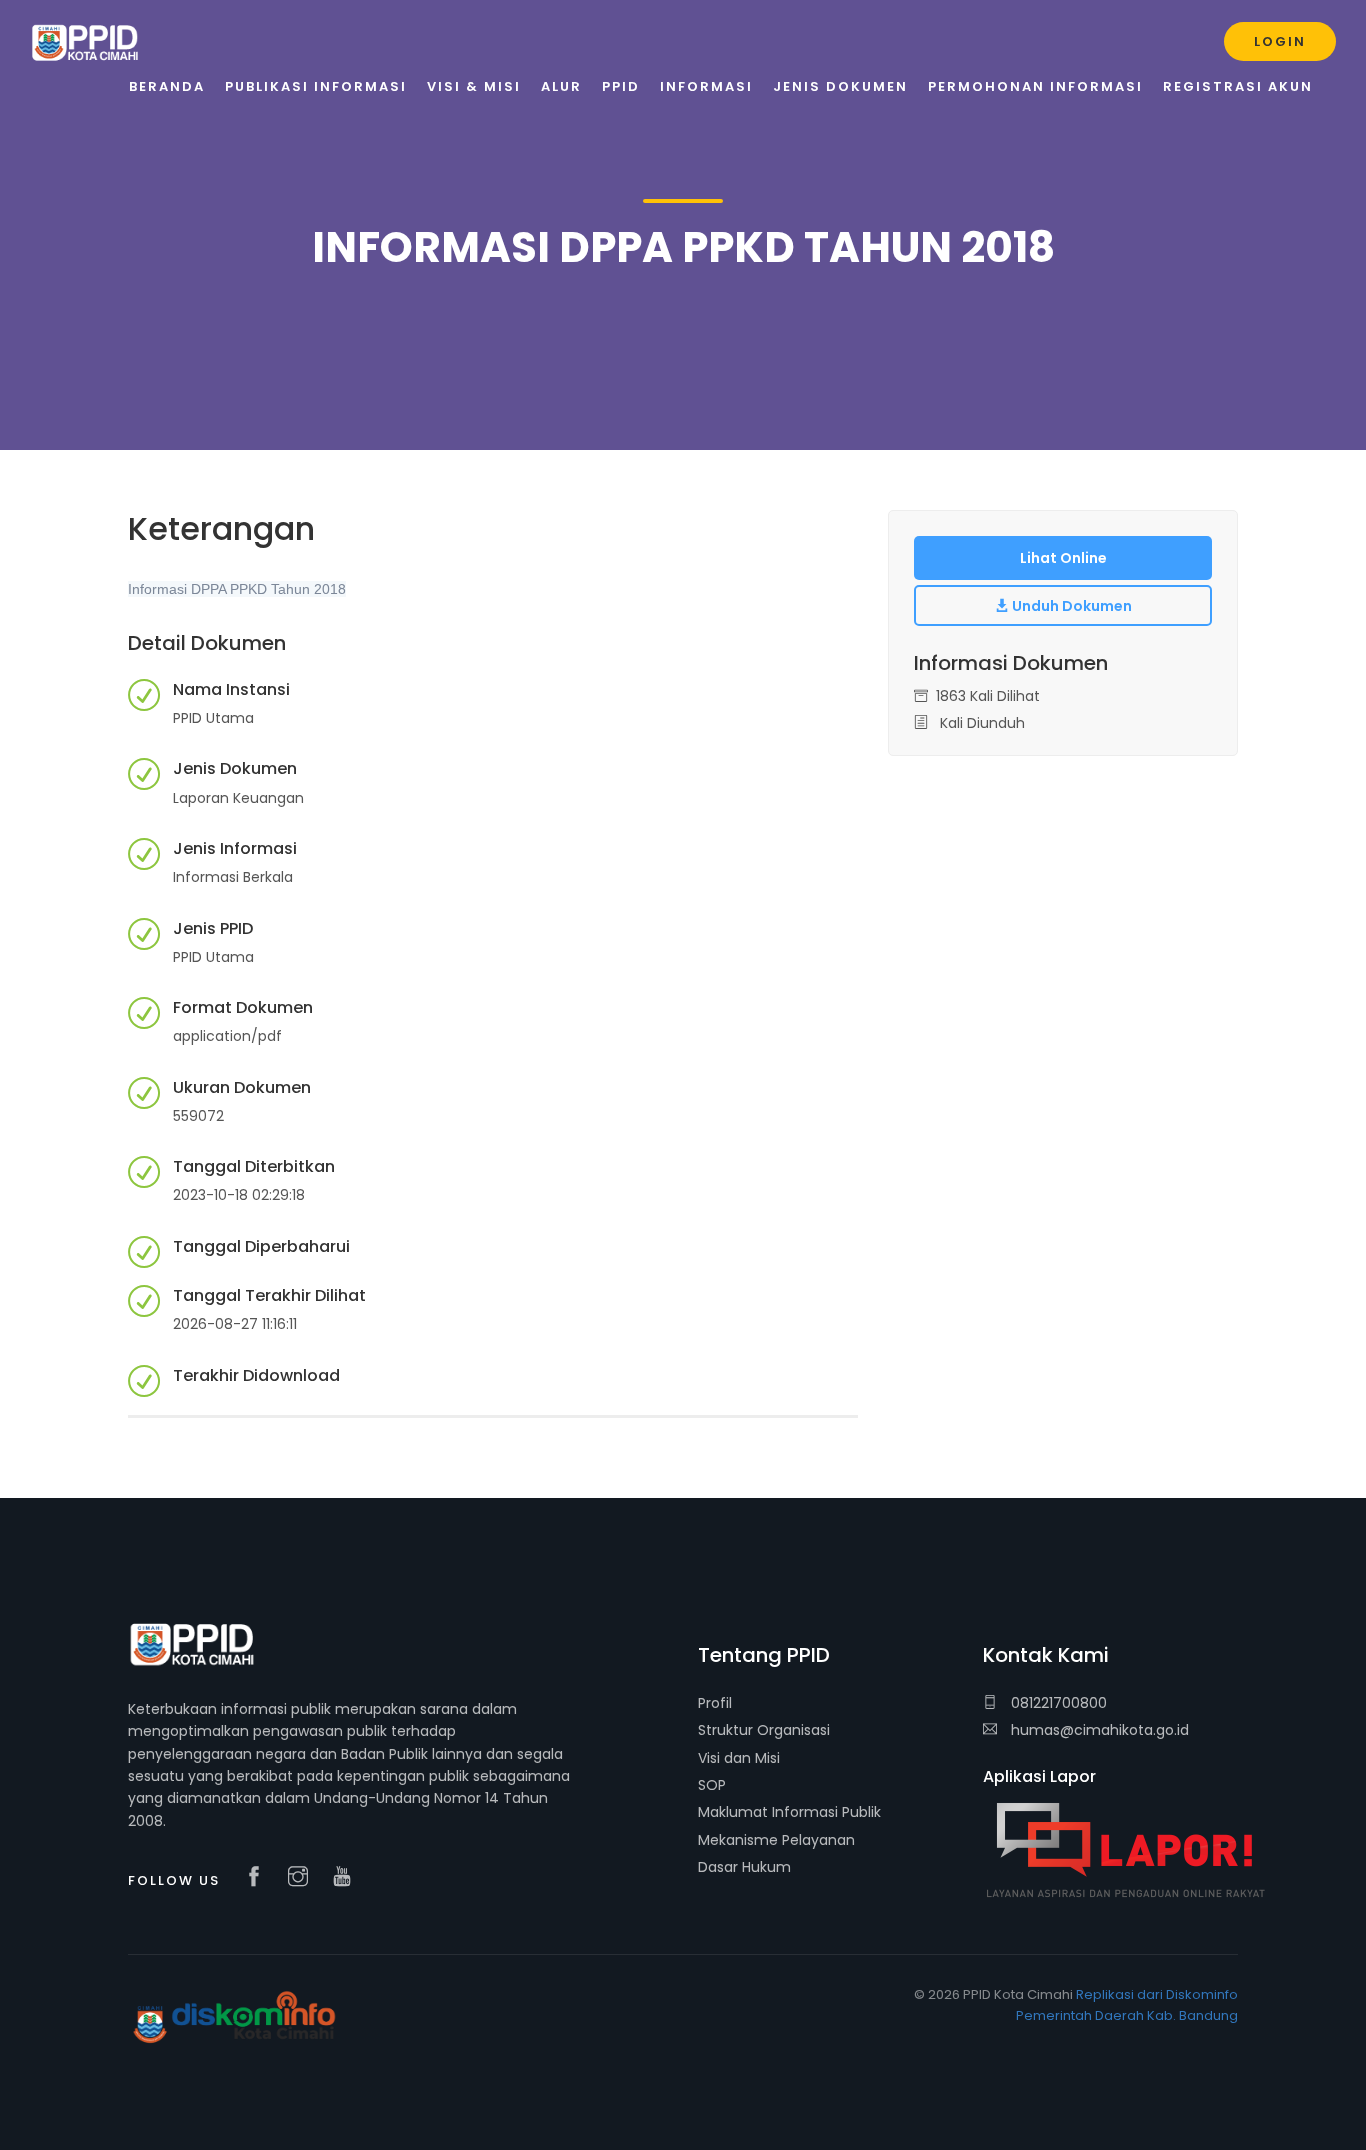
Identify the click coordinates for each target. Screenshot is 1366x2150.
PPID (621, 86)
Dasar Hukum (744, 1867)
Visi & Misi (474, 86)
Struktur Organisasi (764, 1730)
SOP (712, 1785)
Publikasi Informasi (316, 86)
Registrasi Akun (1238, 86)
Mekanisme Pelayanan (776, 1840)
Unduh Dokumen (1070, 606)
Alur (561, 86)
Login (1280, 41)
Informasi (706, 86)
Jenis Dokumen (840, 86)
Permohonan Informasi (1035, 86)
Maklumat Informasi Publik (789, 1812)
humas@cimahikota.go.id (1100, 1730)
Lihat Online (1063, 558)
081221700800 (1057, 1703)
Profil (715, 1703)
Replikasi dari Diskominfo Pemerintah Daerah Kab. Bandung (1127, 2005)
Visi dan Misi (739, 1758)
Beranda (167, 86)
